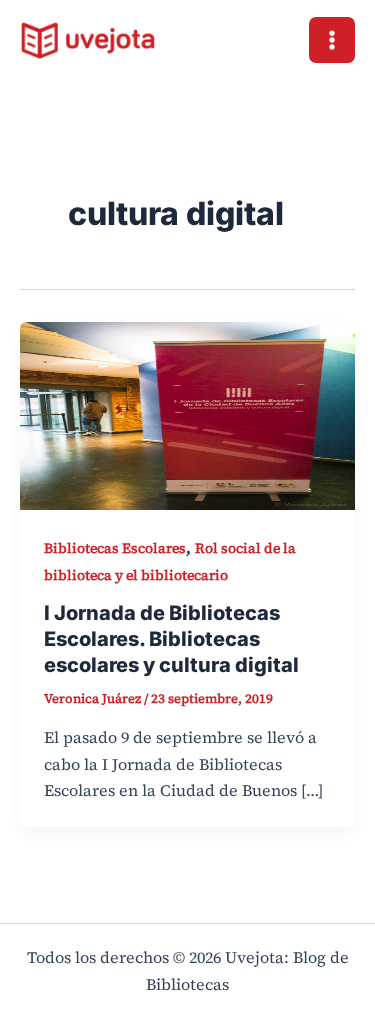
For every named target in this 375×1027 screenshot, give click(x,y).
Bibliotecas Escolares (115, 548)
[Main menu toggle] (332, 40)
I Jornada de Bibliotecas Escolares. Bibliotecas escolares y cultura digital (171, 639)
